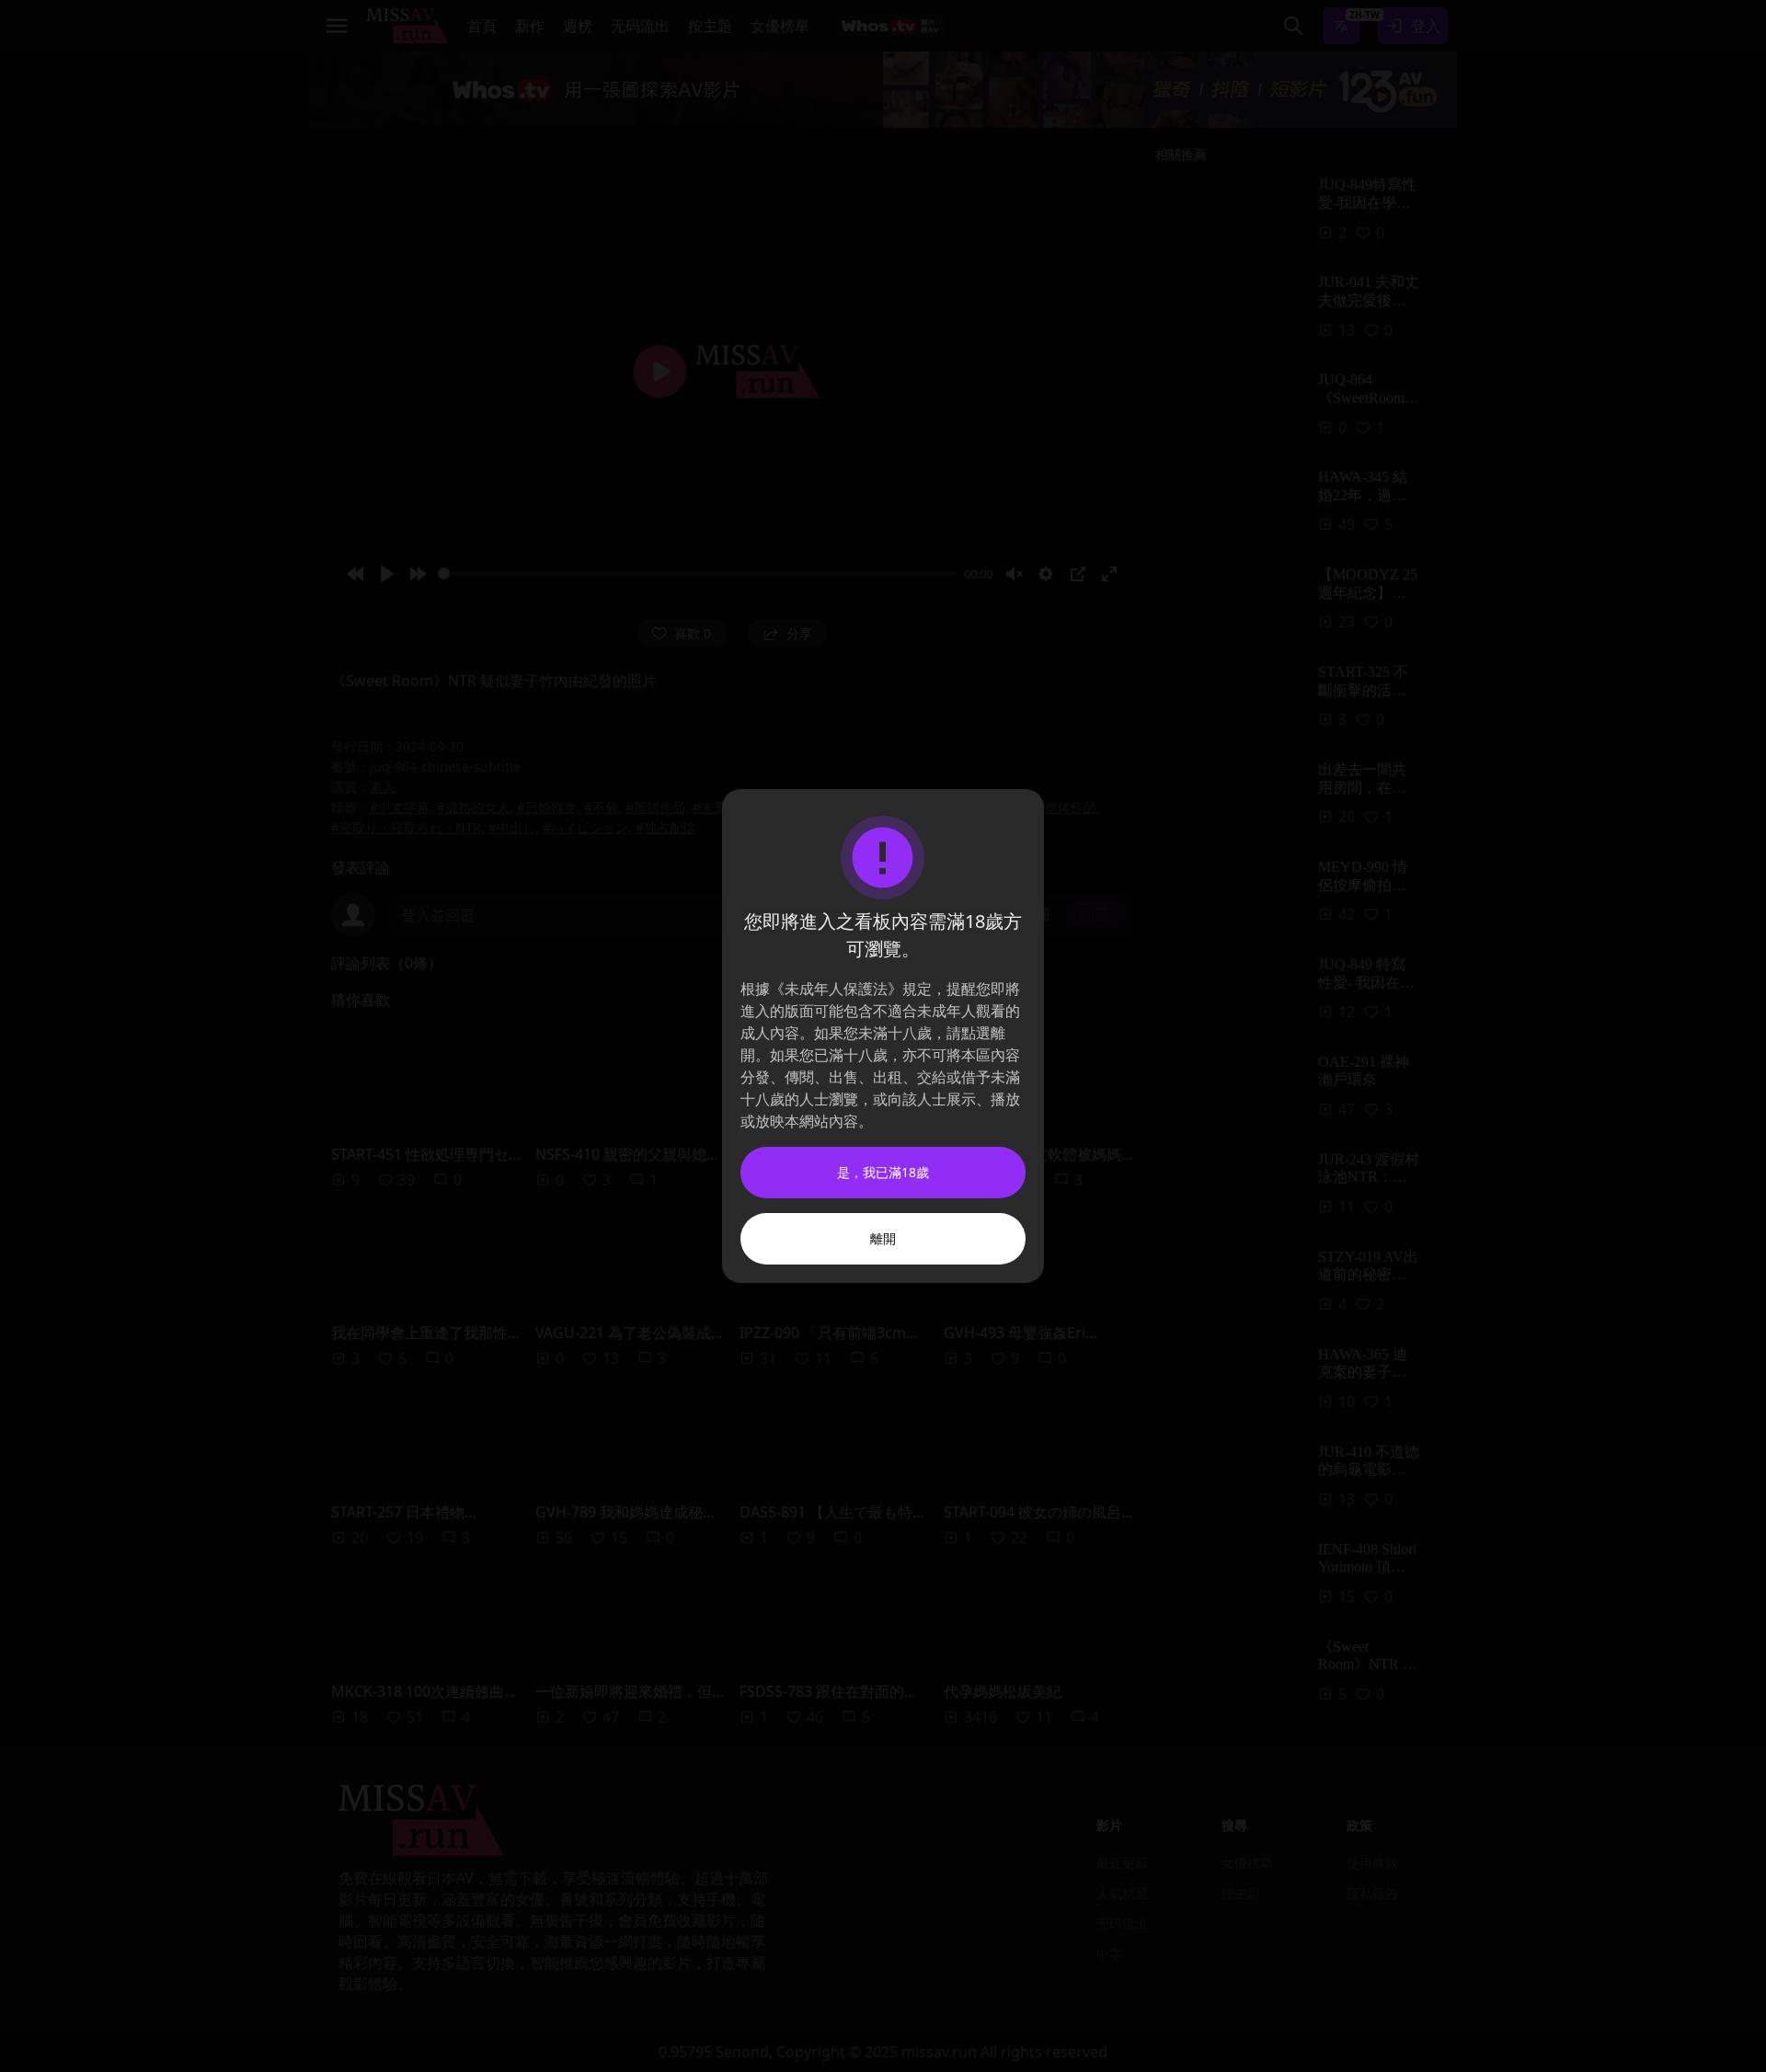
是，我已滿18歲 (883, 1172)
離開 (883, 1238)
